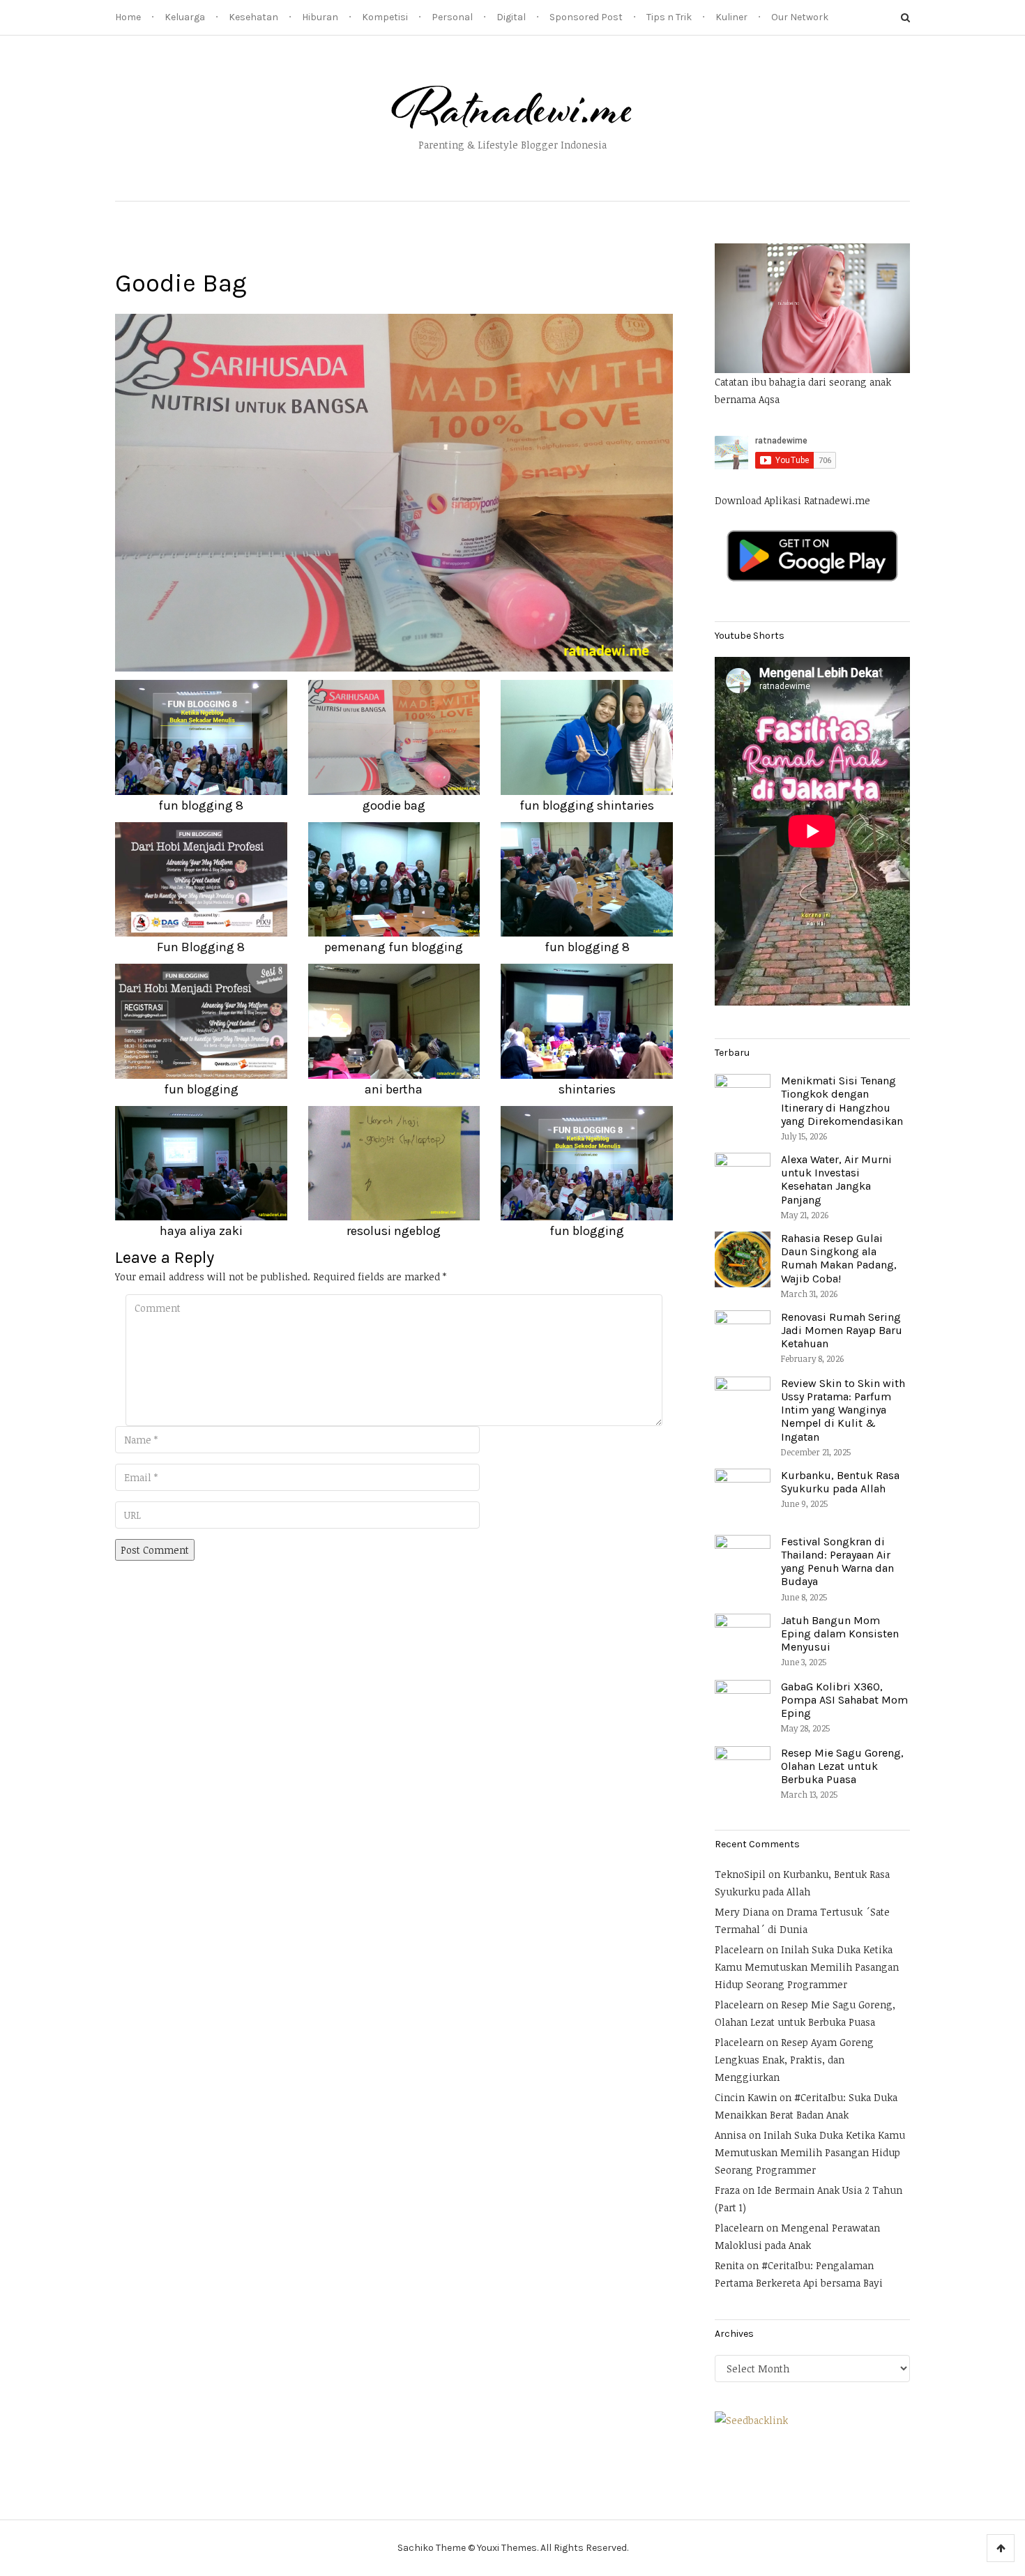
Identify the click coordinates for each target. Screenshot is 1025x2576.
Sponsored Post (586, 17)
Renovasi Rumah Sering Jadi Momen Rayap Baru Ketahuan (842, 1330)
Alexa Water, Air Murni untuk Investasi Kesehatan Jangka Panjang (836, 1180)
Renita (729, 2265)
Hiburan (320, 17)
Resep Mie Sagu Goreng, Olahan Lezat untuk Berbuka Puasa (842, 1766)
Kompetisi (385, 17)
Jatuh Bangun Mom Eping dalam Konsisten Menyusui (840, 1634)
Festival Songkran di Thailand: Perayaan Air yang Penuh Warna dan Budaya (837, 1562)
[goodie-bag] (394, 491)
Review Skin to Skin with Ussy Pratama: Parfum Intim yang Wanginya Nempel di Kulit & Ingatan (843, 1410)
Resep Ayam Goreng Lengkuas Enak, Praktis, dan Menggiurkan (794, 2060)
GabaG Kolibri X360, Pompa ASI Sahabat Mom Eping (844, 1700)
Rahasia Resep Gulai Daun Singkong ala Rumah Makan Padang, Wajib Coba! (839, 1258)
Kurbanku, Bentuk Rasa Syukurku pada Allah (840, 1482)
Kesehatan (253, 17)
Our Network (800, 17)
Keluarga (185, 17)
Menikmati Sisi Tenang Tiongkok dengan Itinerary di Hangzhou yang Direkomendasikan (842, 1101)
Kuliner (731, 17)
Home (128, 17)
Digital (511, 17)
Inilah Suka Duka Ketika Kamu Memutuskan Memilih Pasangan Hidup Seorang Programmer (807, 1967)
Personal (452, 17)
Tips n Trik (669, 17)
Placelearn (739, 1949)
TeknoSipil (740, 1874)
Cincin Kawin (746, 2097)
